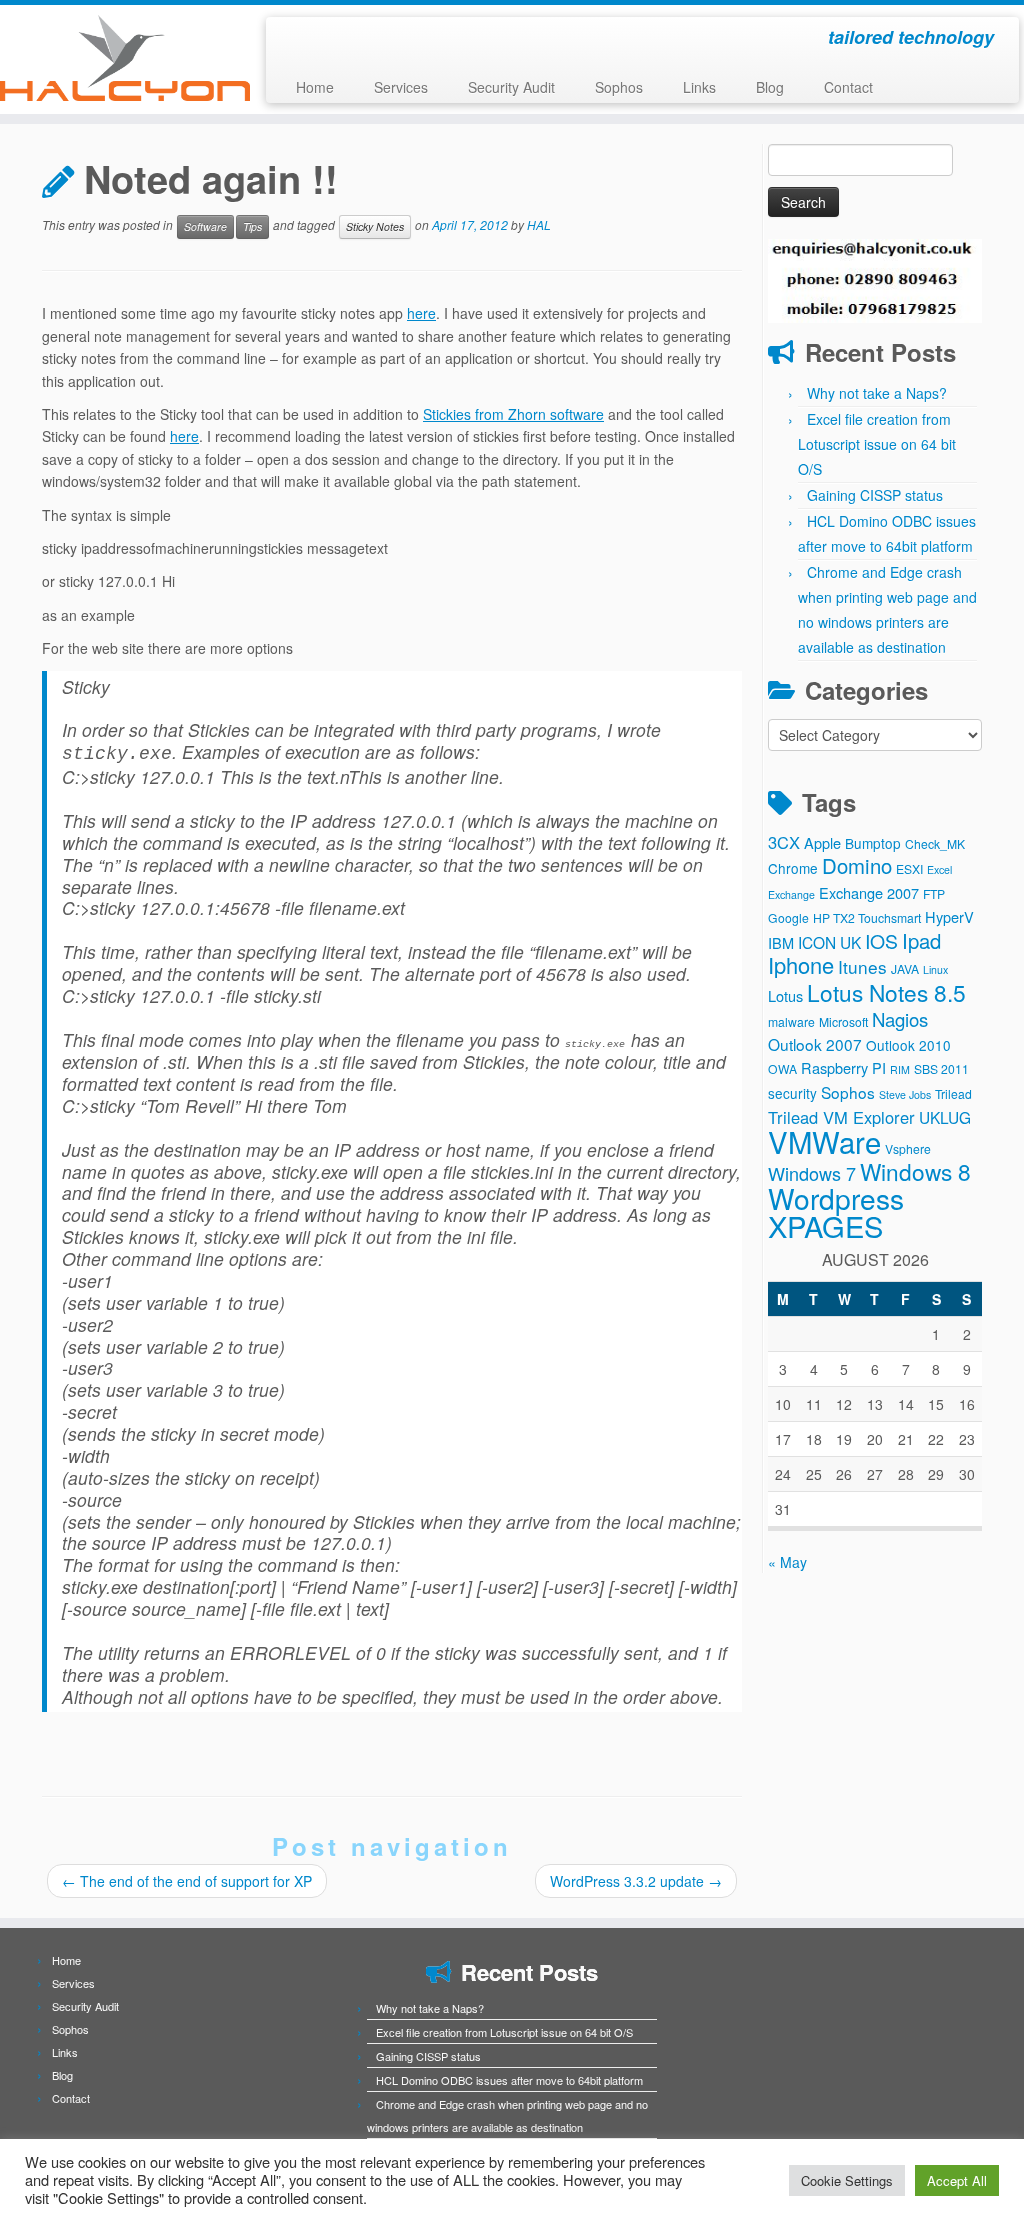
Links (699, 87)
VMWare (824, 1141)
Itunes (862, 966)
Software (205, 226)
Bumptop (873, 843)
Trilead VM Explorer (841, 1117)
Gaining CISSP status (875, 495)
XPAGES (825, 1225)
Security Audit (511, 87)
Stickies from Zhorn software (513, 414)
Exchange (791, 894)
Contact (848, 87)
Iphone (801, 964)
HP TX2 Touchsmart (867, 917)
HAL (539, 225)
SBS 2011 (941, 1068)
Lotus (785, 995)
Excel (939, 869)
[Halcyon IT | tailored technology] (120, 58)
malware (791, 1021)
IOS (881, 941)
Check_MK (935, 843)
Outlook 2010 (908, 1045)
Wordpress (836, 1198)
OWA (782, 1068)
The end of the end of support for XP (187, 1881)
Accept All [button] (957, 2180)
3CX (784, 842)
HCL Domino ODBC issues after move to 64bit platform (509, 2080)
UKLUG (945, 1117)
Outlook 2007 (815, 1044)
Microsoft (843, 1021)
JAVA (905, 968)
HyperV (949, 916)
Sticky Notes (375, 226)
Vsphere (908, 1148)
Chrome (793, 868)
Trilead (953, 1093)
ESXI (909, 868)
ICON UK (829, 942)
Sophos (619, 87)
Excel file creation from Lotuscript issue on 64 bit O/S (877, 444)
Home (315, 87)
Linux (935, 969)
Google (788, 917)
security (792, 1093)
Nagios (900, 1019)
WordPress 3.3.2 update (636, 1881)
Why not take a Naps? (877, 393)
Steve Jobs (905, 1094)
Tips (252, 226)
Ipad (921, 940)
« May (787, 1562)
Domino (857, 865)
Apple (822, 842)
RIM (900, 1069)
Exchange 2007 (869, 892)
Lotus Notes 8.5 (886, 992)
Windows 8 (915, 1171)
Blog (770, 87)
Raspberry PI (843, 1067)
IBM (781, 942)
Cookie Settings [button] (847, 2180)
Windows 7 (812, 1173)
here (421, 313)
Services (401, 87)
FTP (934, 893)
